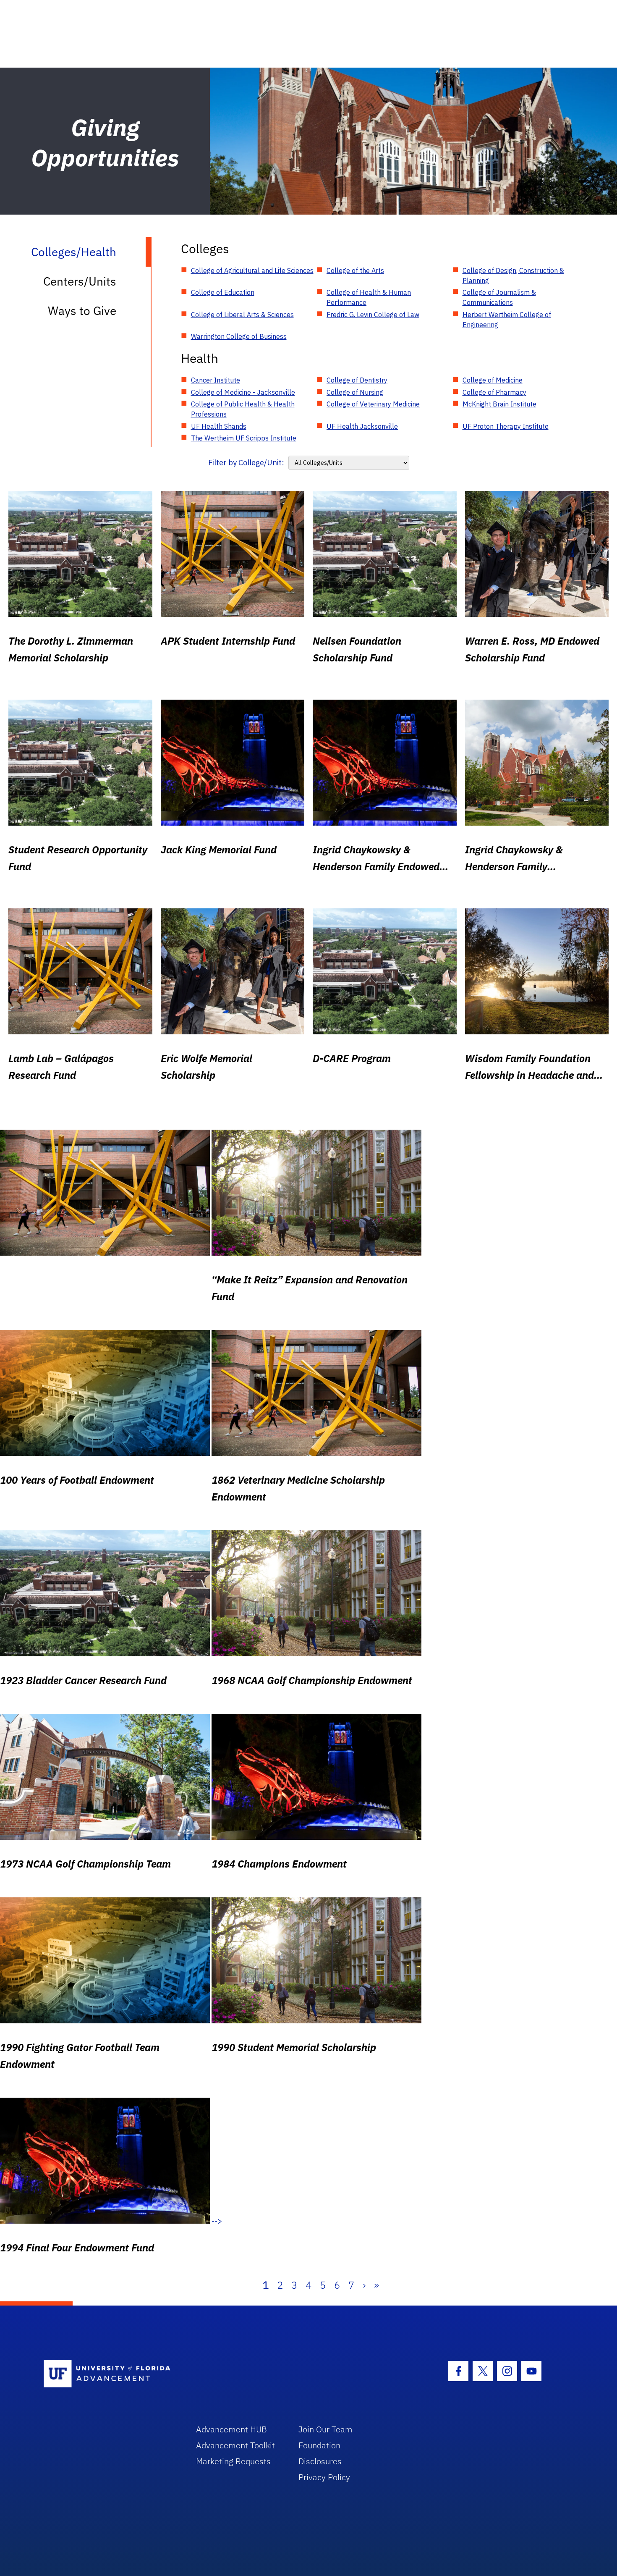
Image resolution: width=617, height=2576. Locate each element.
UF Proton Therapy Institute (506, 426)
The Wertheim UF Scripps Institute (244, 438)
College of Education (223, 292)
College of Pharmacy (494, 392)
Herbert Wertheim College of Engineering (507, 320)
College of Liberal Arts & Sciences (242, 315)
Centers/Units (80, 281)
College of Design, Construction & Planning (513, 275)
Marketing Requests (233, 2461)
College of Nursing (355, 392)
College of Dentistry (357, 380)
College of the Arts (355, 270)
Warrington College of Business (239, 336)
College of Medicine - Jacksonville (243, 392)
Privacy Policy (324, 2477)
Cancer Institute (216, 380)
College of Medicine (493, 380)
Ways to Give (82, 311)
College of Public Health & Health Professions (243, 409)
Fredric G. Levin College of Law (373, 315)
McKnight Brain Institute (499, 404)
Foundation (319, 2445)
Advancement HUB (231, 2429)
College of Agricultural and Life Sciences (252, 270)
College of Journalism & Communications (499, 297)
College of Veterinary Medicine (373, 404)
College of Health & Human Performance (369, 297)
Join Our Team (325, 2429)
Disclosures (320, 2461)
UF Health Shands (219, 426)
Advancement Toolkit (235, 2445)
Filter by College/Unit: (246, 463)
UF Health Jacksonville (362, 426)
